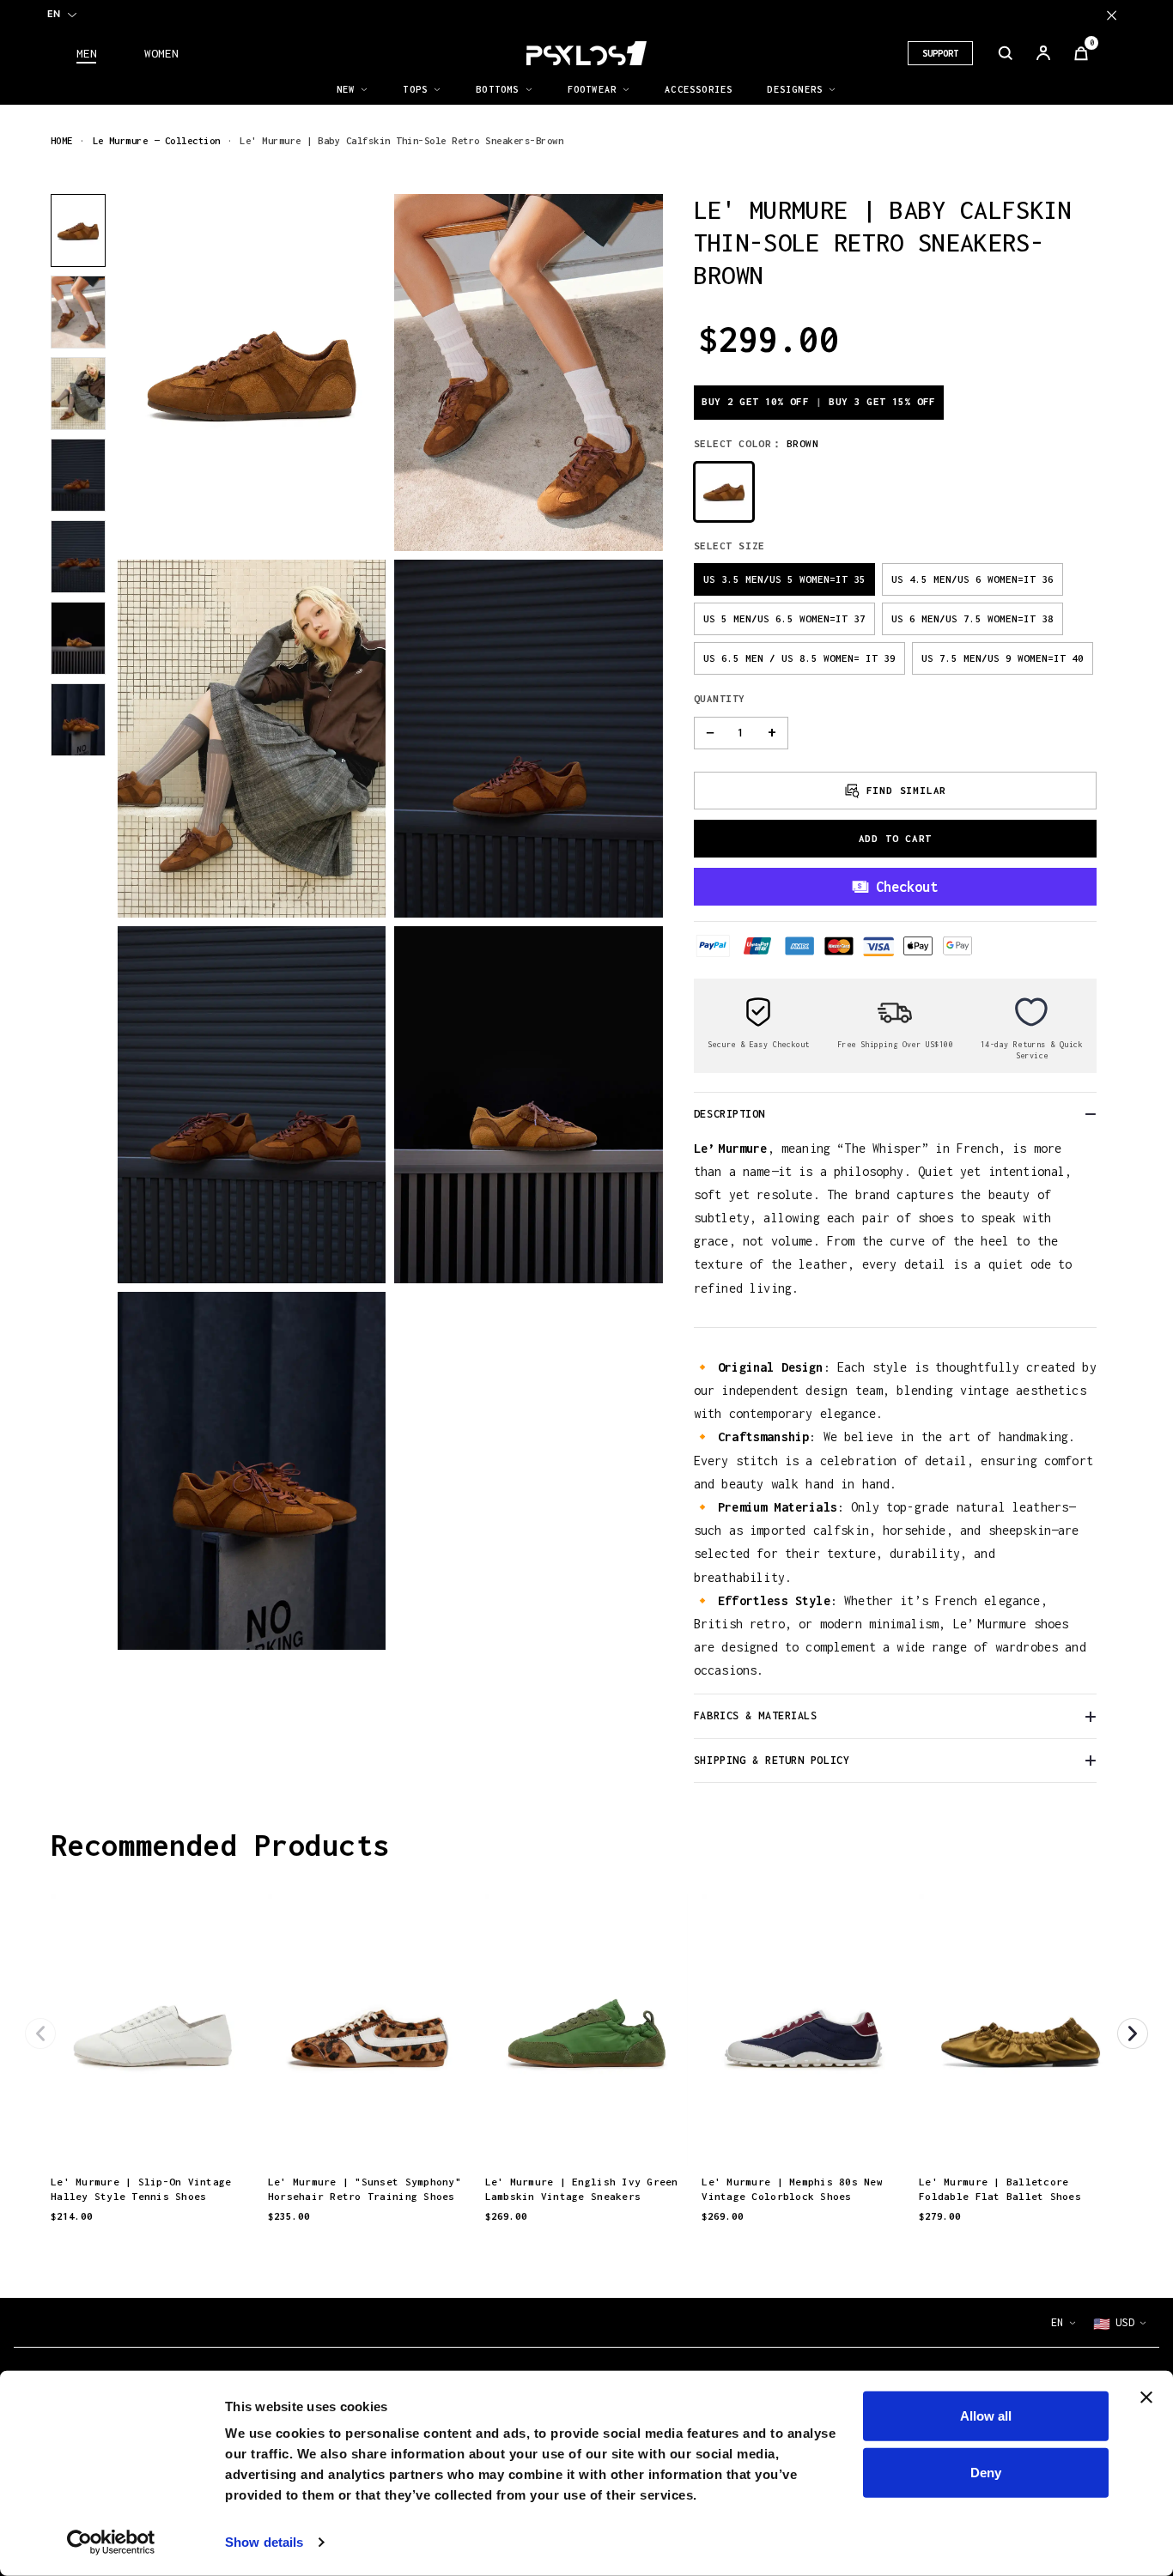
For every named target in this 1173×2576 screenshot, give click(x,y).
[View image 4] (78, 475)
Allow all (986, 2416)
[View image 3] (78, 394)
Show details (264, 2542)
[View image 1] (78, 230)
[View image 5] (78, 557)
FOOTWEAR (593, 89)
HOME (62, 140)
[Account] (1043, 53)
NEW (346, 89)
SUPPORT (940, 53)
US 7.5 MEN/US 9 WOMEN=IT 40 (1003, 658)
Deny (986, 2472)
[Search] (1006, 53)
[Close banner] (1146, 2397)
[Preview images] (152, 2134)
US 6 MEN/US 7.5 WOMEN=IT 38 (972, 618)
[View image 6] (78, 638)
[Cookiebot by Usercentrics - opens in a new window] (111, 2543)
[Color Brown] (724, 492)
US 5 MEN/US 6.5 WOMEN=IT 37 (784, 618)
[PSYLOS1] (586, 53)
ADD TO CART (896, 838)
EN (54, 14)
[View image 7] (78, 720)
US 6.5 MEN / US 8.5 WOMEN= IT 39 (799, 658)
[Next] (1133, 2034)
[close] (1112, 15)
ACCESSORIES (699, 89)
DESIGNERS (795, 89)
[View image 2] (78, 312)
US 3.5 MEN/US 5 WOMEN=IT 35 (784, 579)
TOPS (415, 89)
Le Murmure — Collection (157, 140)
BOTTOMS (497, 89)
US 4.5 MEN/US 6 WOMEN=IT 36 (972, 579)
